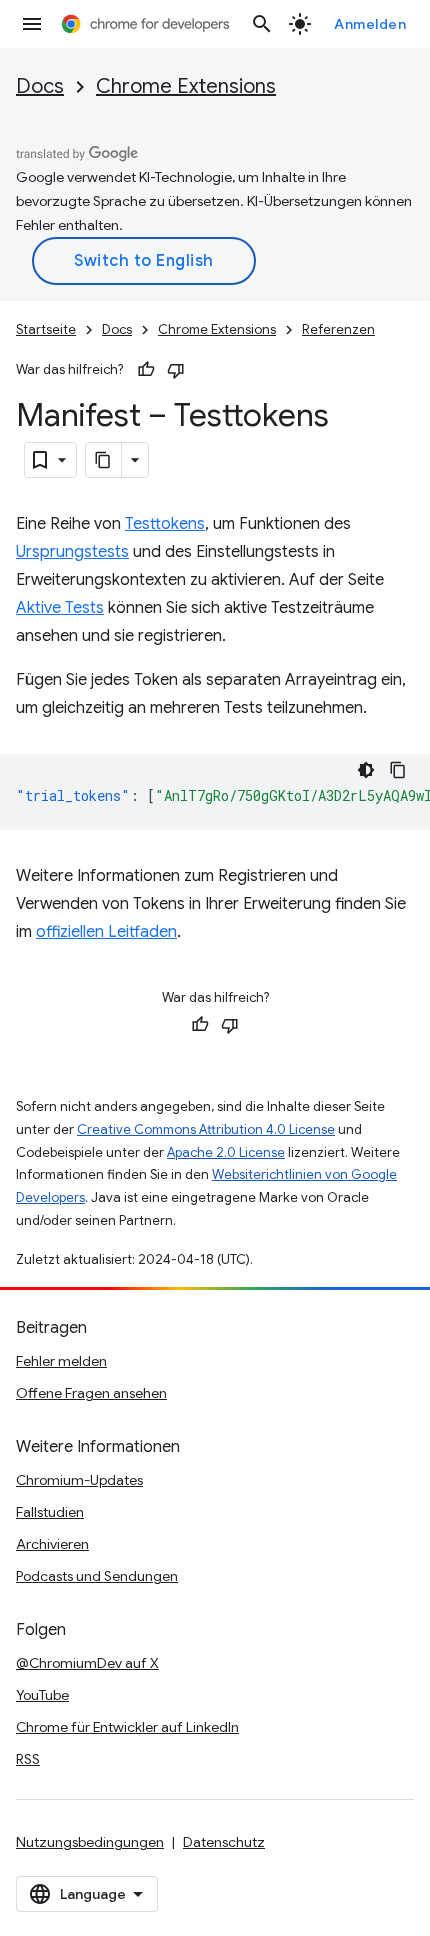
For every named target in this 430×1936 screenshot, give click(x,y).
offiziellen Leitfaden (106, 932)
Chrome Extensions (186, 86)
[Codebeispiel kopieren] (398, 770)
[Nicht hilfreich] (176, 370)
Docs (40, 86)
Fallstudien (50, 1512)
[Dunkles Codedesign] (366, 770)
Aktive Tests (60, 608)
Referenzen (338, 329)
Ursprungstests (72, 552)
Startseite (46, 329)
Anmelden (370, 24)
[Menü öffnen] (32, 24)
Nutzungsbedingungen (90, 1842)
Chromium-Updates (79, 1480)
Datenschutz (224, 1842)
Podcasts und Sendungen (97, 1576)
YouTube (42, 1695)
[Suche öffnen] (262, 24)
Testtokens (165, 524)
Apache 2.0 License (226, 1152)
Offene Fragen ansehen (91, 1393)
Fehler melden (61, 1361)
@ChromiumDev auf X (87, 1663)
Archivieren (52, 1544)
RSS (28, 1759)
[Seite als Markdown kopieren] (104, 460)
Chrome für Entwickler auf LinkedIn (127, 1727)
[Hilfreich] (146, 370)
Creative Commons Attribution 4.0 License (206, 1129)
